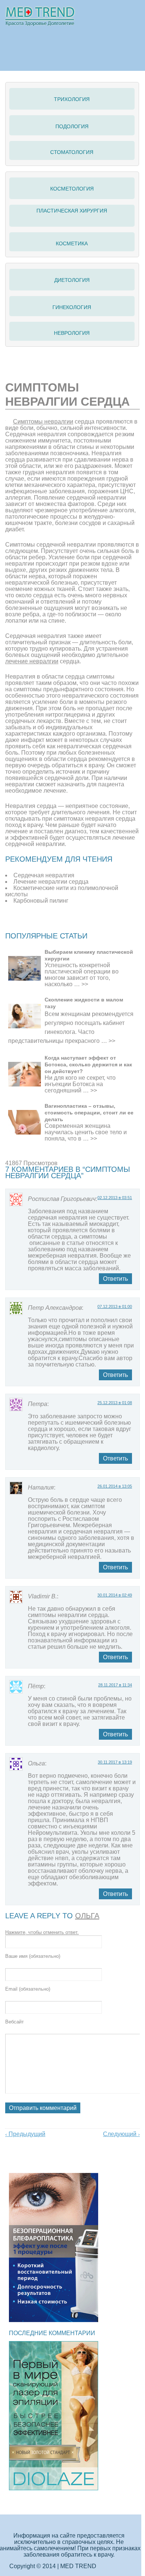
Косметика (72, 243)
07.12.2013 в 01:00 (115, 1306)
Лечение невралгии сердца (51, 882)
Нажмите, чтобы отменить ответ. (42, 1932)
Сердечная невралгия (44, 875)
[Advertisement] (75, 922)
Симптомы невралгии (43, 422)
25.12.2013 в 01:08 (115, 1403)
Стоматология (72, 152)
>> (85, 984)
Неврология (72, 333)
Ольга (87, 1916)
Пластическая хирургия (72, 211)
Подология (72, 126)
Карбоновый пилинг (41, 901)
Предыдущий (25, 2134)
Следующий (121, 2134)
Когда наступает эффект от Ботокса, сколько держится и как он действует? (88, 1064)
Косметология (72, 189)
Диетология (72, 280)
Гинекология (72, 307)
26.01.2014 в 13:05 (115, 1486)
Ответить (115, 1279)
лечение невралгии (32, 661)
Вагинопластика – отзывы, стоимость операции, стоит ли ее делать (89, 1113)
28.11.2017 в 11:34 (115, 1685)
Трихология (72, 99)
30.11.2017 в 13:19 (115, 1762)
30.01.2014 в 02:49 (115, 1595)
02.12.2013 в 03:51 (115, 1198)
